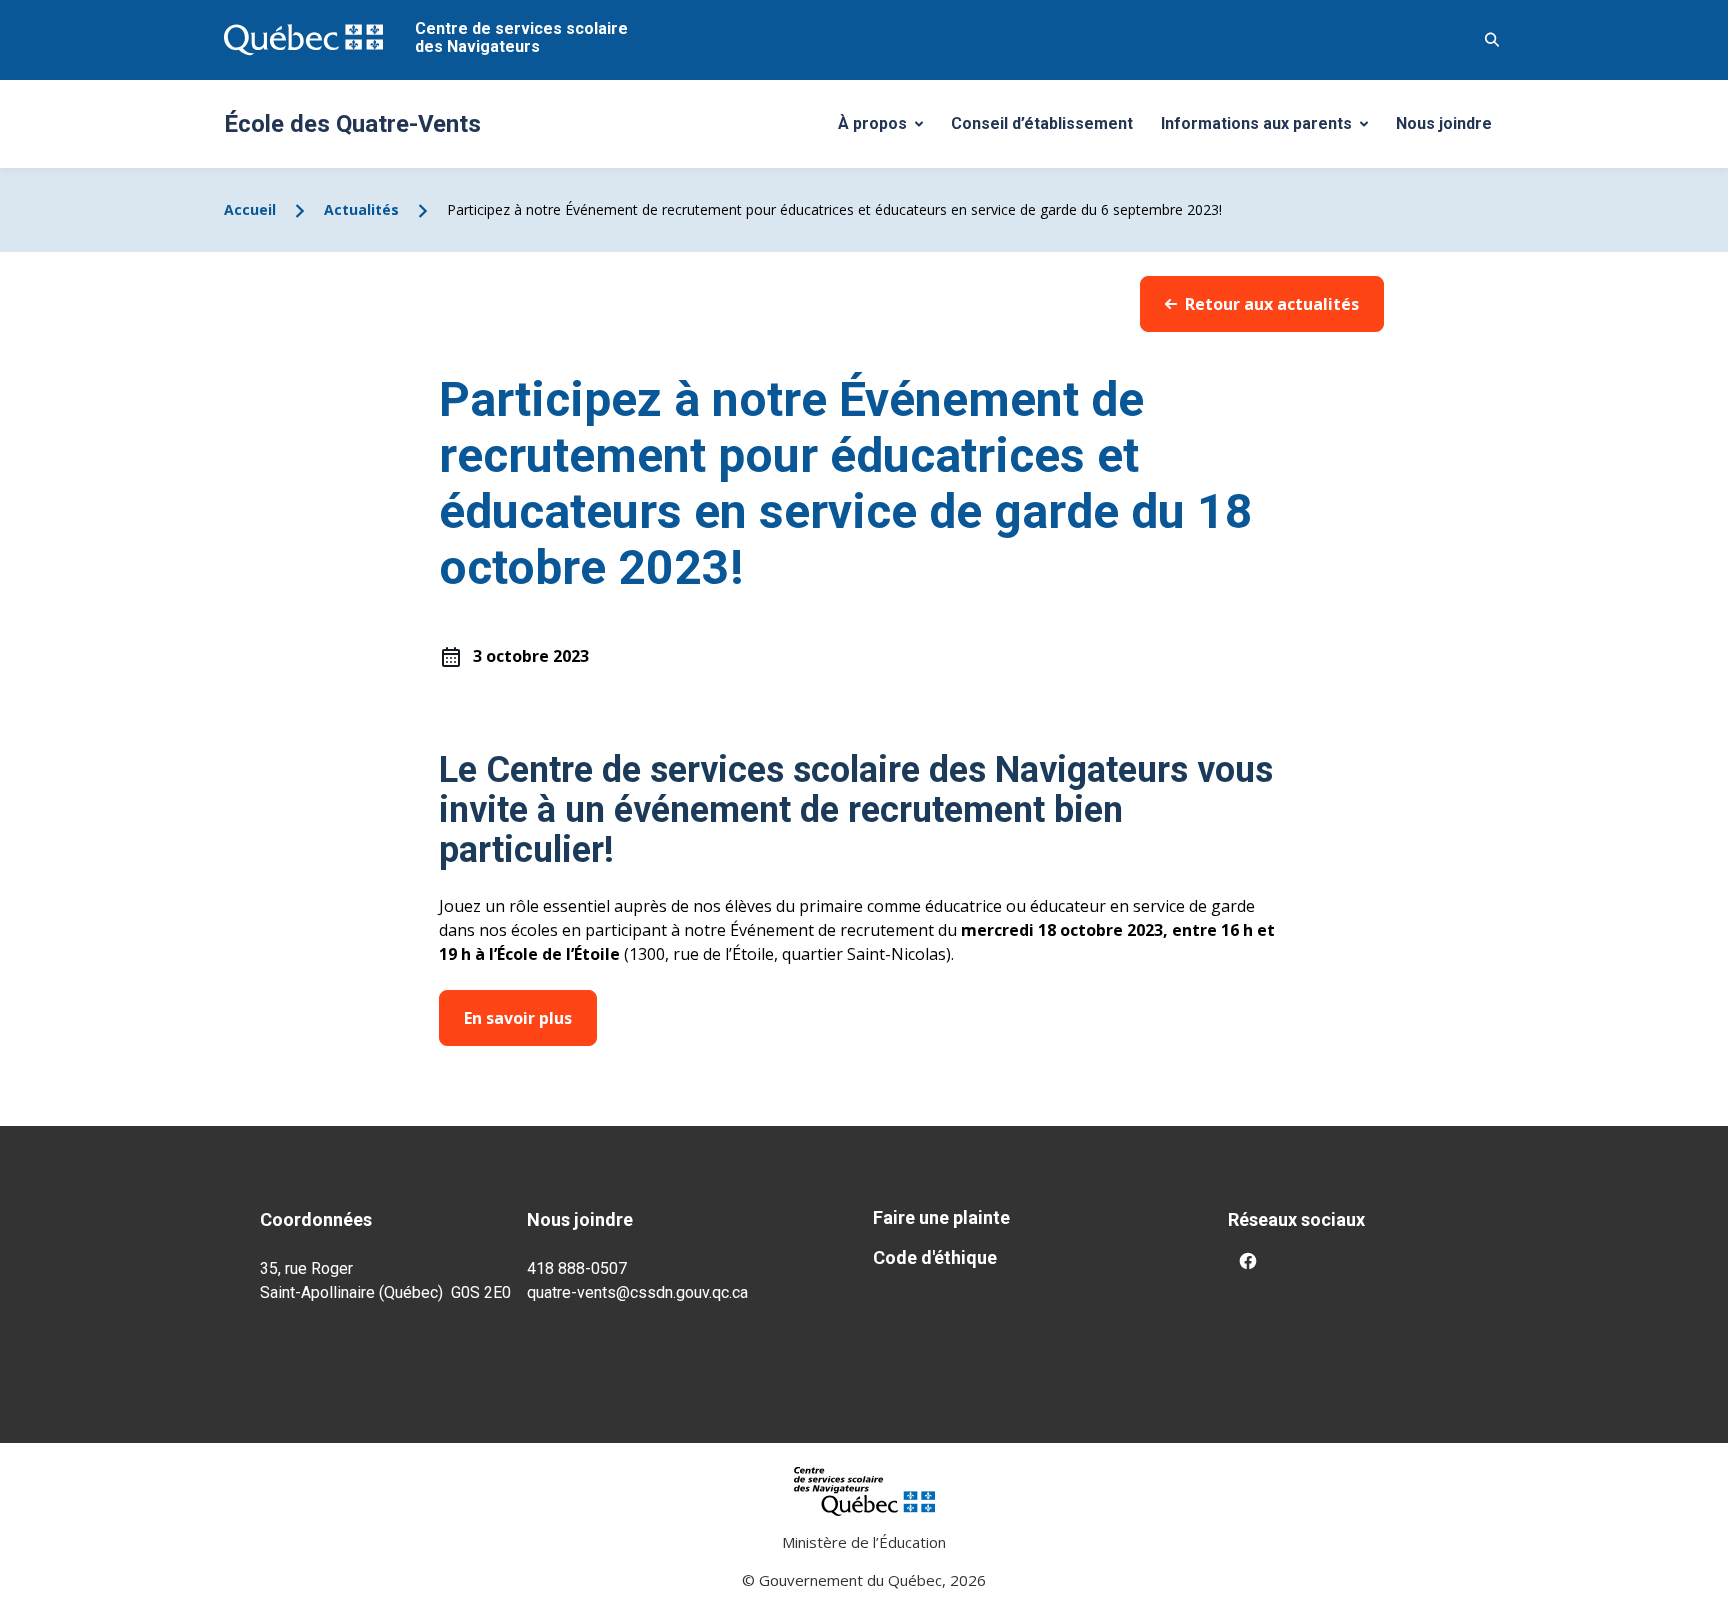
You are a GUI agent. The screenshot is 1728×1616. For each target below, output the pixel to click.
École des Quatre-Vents (352, 124)
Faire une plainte (941, 1217)
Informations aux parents (1269, 129)
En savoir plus (518, 1018)
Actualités (361, 209)
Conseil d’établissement (1042, 123)
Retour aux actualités (1272, 304)
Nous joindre (1444, 123)
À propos (888, 129)
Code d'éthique (935, 1257)
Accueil (250, 209)
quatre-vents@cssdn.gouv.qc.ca (637, 1292)
